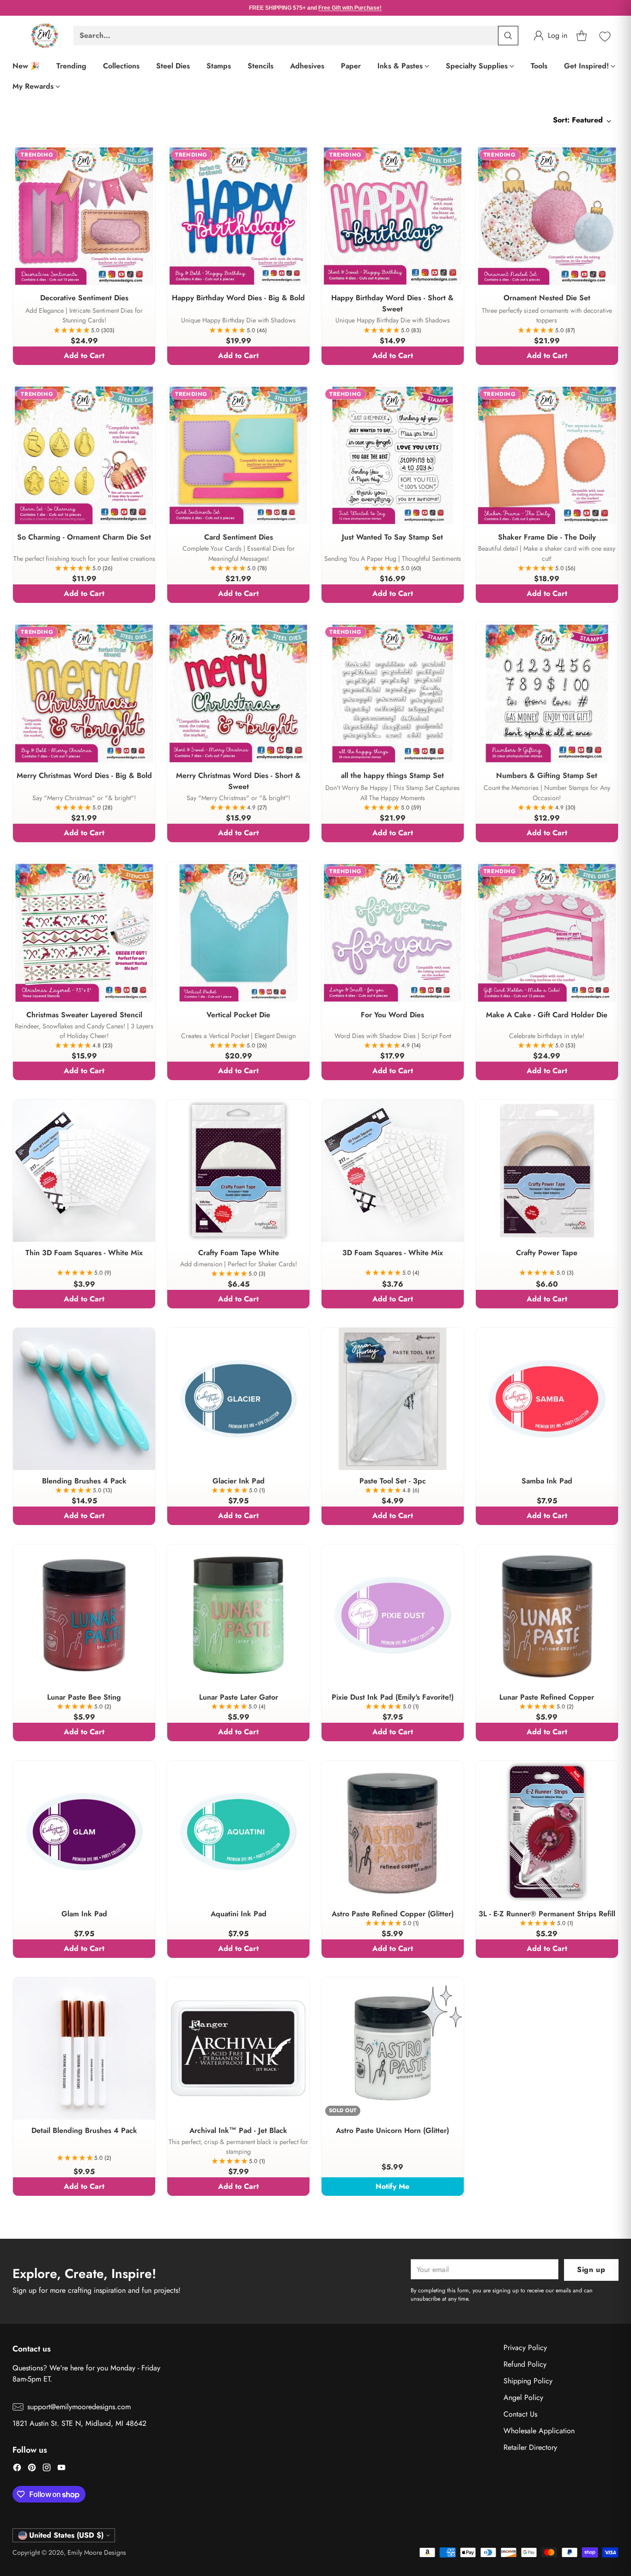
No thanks (315, 1432)
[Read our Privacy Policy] (535, 1381)
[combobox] (112, 1340)
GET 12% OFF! (316, 1407)
